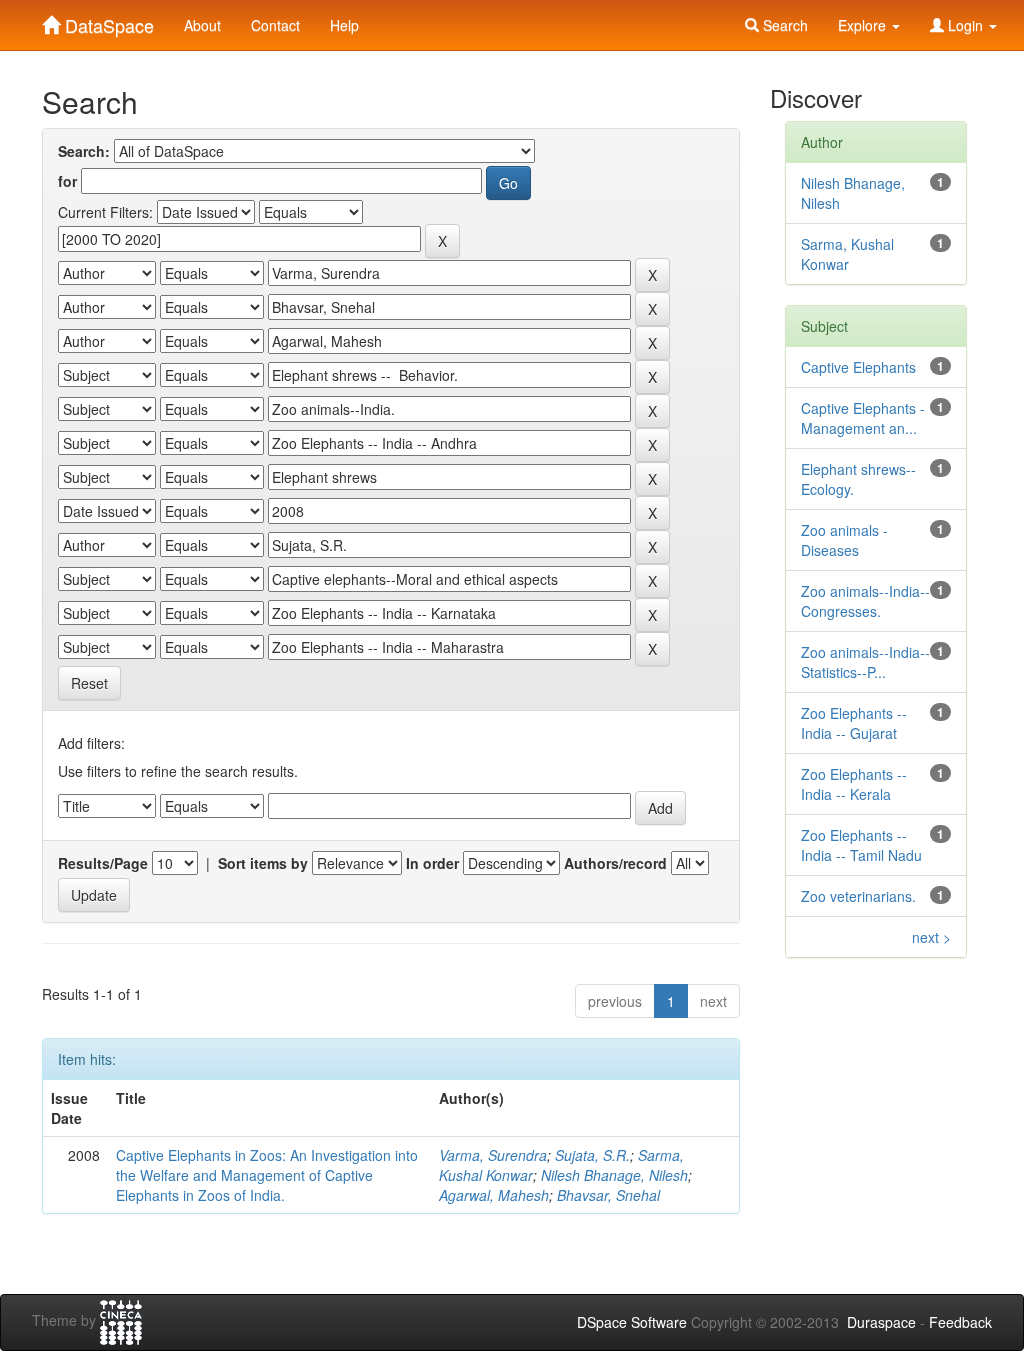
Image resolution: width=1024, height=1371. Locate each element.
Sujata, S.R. (592, 1155)
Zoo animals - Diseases (844, 540)
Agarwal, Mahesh (494, 1195)
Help (344, 25)
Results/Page (103, 863)
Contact (275, 25)
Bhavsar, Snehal (608, 1195)
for (67, 181)
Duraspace (881, 1322)
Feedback (960, 1322)
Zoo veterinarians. (858, 896)
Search (783, 25)
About (202, 25)
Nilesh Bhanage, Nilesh (614, 1175)
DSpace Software (632, 1322)
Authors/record (615, 863)
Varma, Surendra (493, 1155)
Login (965, 25)
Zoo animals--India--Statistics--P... (865, 662)
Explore (864, 25)
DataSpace (107, 21)
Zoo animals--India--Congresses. (865, 601)
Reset (89, 683)
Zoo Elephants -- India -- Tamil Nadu (861, 845)
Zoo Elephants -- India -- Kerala (854, 784)
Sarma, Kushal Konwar (847, 254)
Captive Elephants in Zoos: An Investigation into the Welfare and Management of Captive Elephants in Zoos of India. (267, 1175)
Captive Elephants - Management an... (863, 418)
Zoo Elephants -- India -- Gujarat (854, 723)
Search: (84, 151)
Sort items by (263, 863)
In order (432, 863)
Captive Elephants (858, 367)
